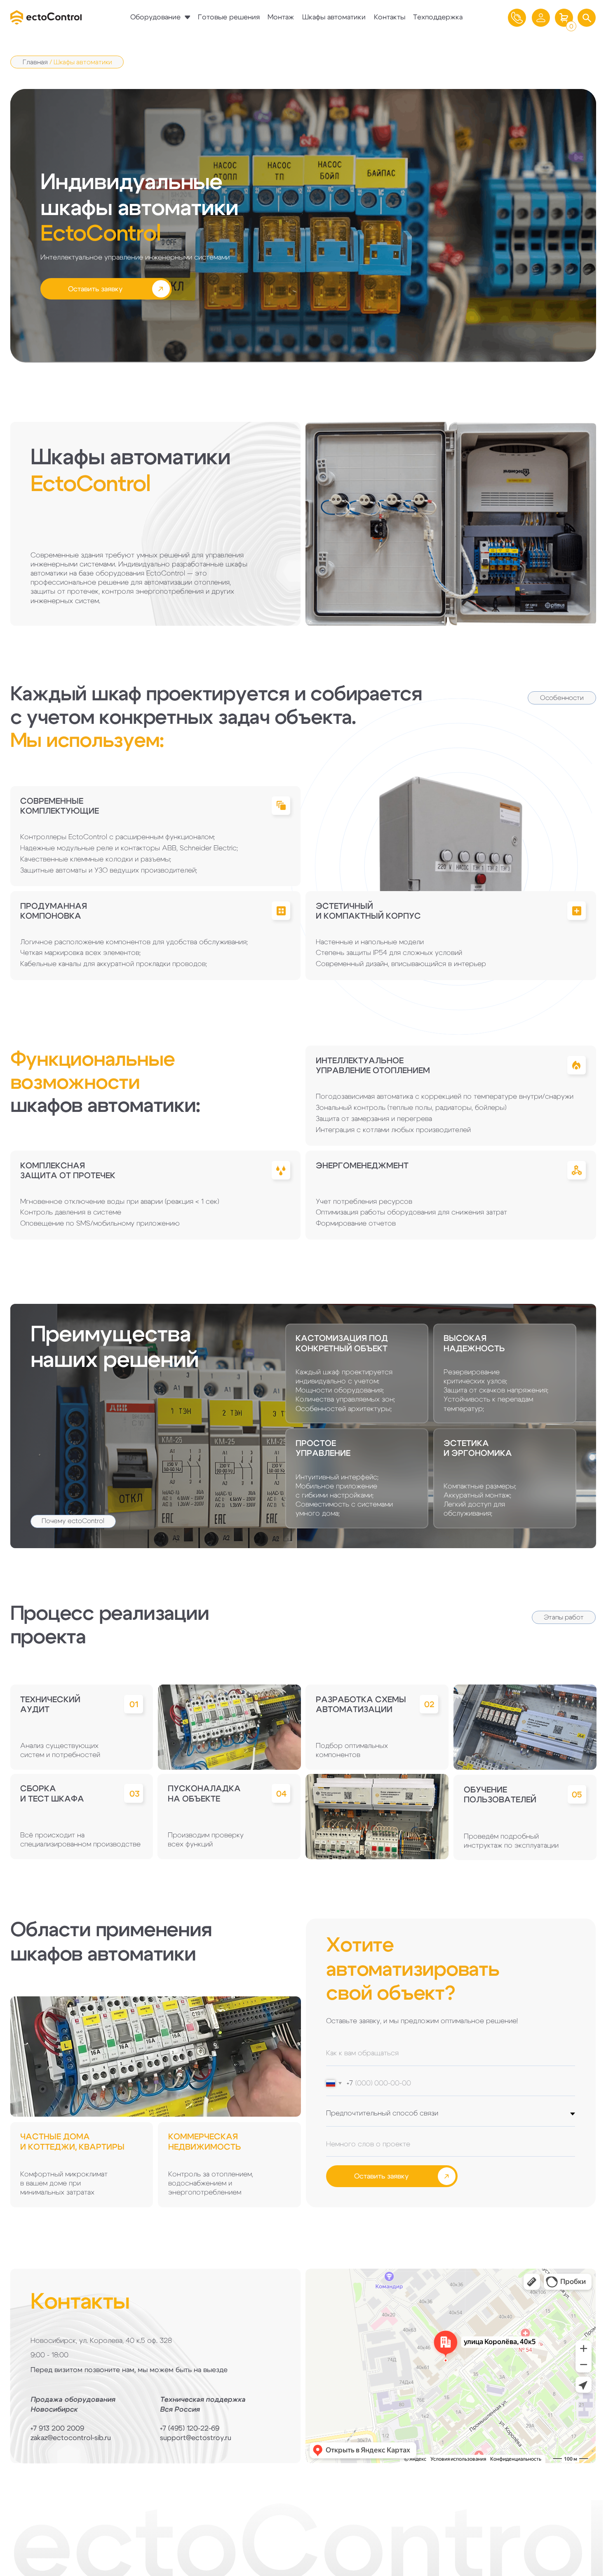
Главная (35, 62)
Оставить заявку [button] (95, 289)
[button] (587, 18)
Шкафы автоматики (334, 17)
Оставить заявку (381, 2176)
